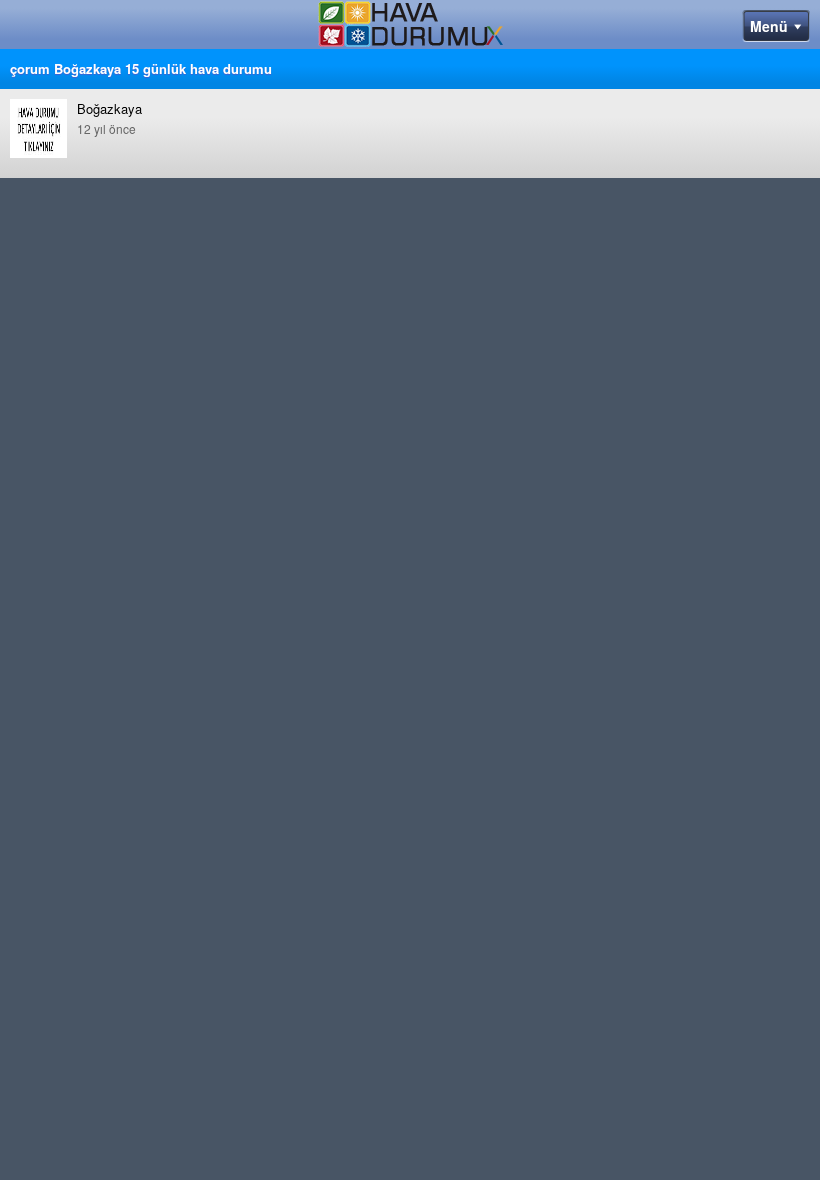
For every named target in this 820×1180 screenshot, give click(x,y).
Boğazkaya (109, 118)
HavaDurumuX (410, 28)
